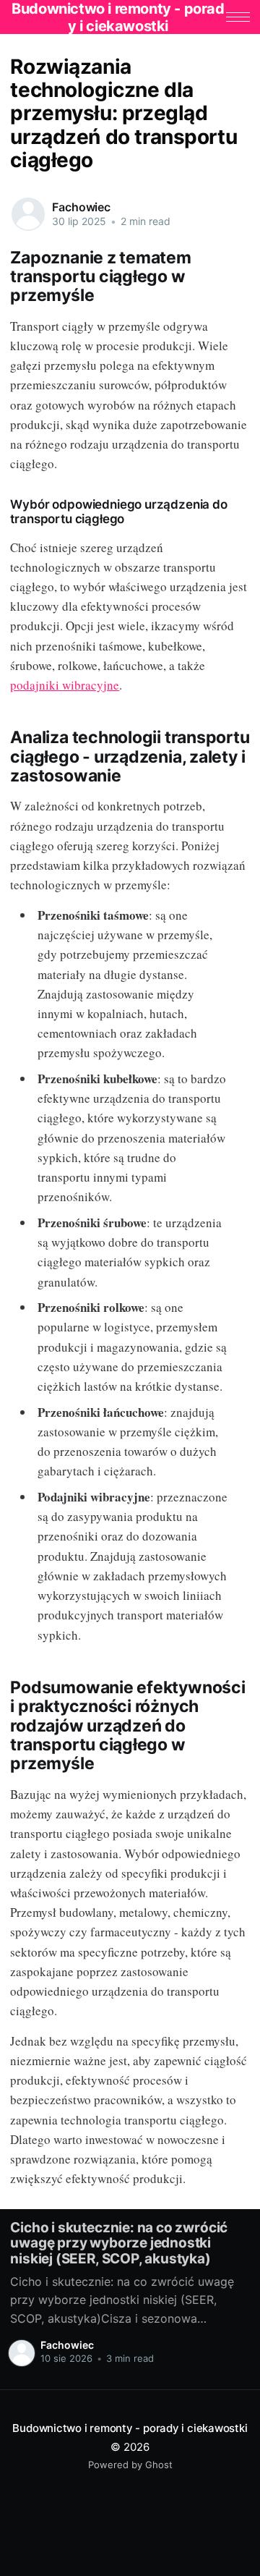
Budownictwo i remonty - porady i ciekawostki (130, 2428)
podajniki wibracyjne (65, 685)
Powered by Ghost (130, 2465)
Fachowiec (81, 207)
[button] (238, 17)
